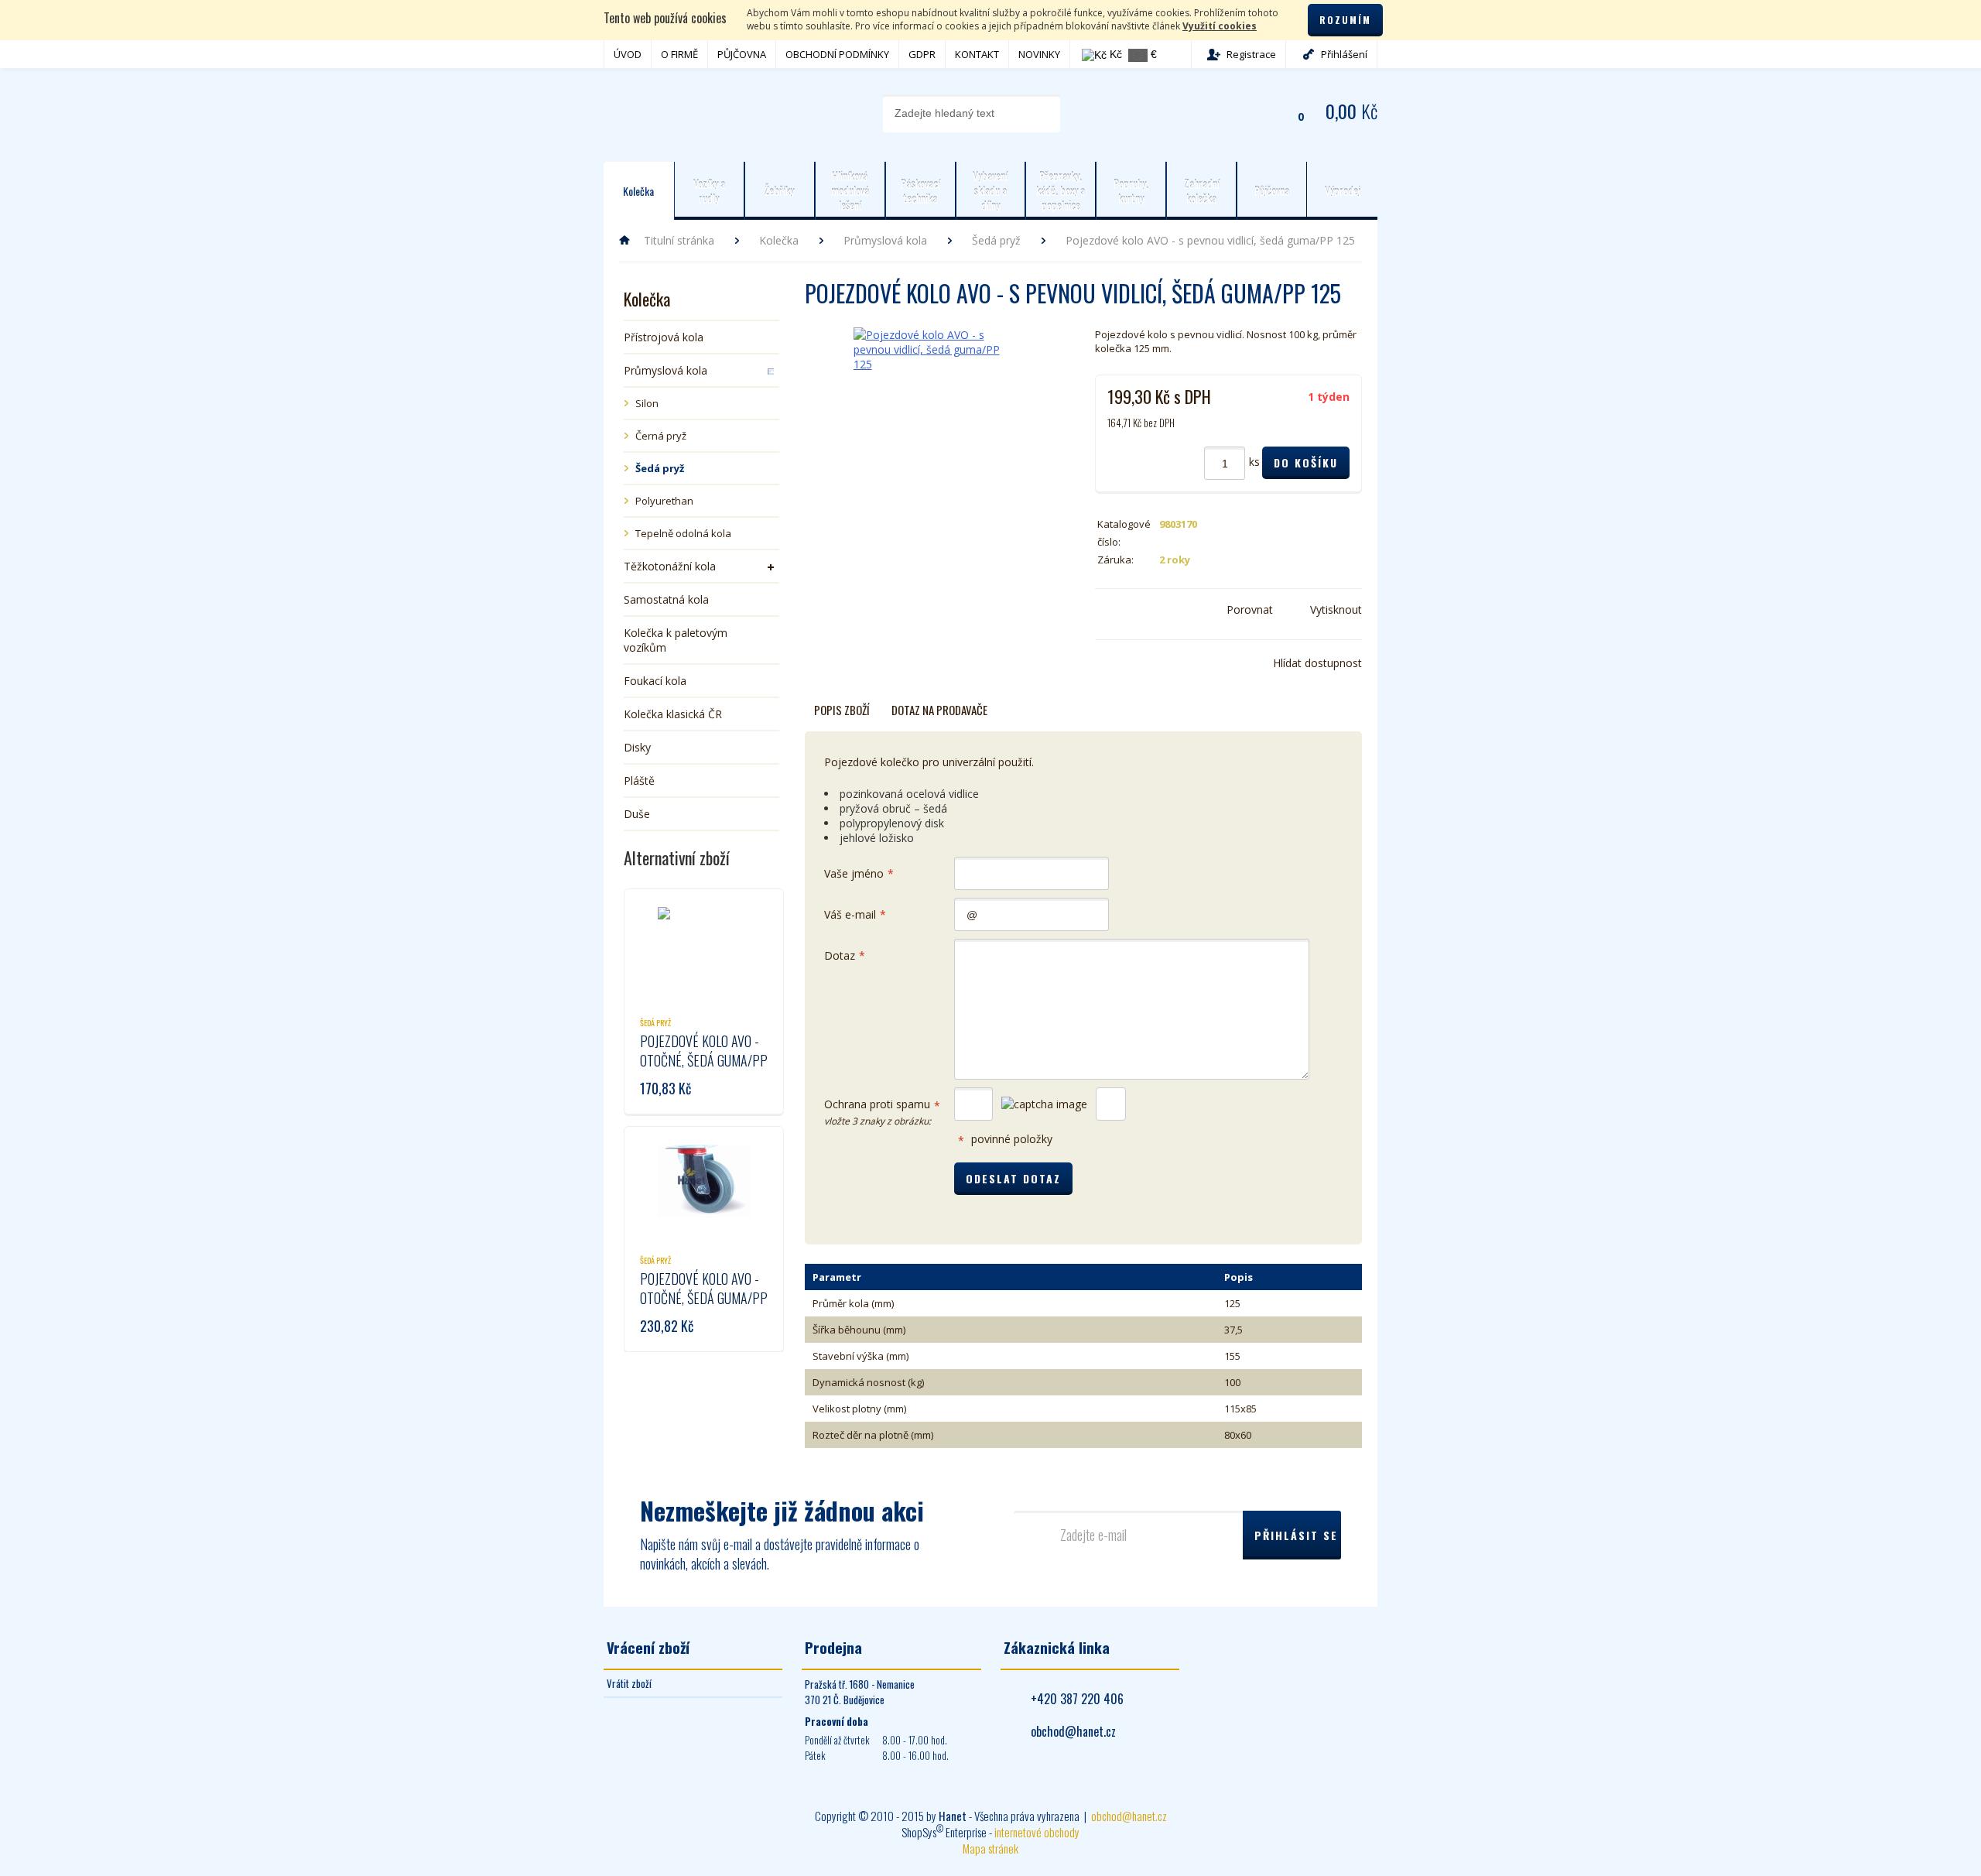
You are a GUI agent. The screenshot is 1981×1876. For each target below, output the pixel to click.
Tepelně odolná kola (683, 533)
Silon (647, 403)
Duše (637, 814)
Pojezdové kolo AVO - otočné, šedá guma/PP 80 (704, 1060)
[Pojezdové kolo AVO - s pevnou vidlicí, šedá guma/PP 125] (931, 392)
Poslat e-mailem (1174, 610)
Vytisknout (1336, 609)
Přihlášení (1344, 54)
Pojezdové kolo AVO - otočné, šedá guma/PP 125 (704, 1298)
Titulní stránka (679, 240)
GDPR (922, 54)
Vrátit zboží (629, 1683)
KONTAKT (977, 54)
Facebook (1104, 610)
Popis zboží (842, 710)
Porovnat (1250, 609)
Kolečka (779, 240)
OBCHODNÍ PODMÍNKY (837, 54)
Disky (637, 747)
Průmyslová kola (885, 240)
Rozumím (1345, 20)
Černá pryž (661, 436)
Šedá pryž (996, 240)
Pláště (639, 781)
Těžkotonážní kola (670, 566)
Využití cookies (1220, 26)
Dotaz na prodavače (939, 710)
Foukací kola (655, 681)
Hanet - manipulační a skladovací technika (666, 112)
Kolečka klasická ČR (673, 714)
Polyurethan (664, 501)
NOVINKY (1039, 54)
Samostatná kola (666, 599)
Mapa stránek (990, 1848)
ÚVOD (628, 54)
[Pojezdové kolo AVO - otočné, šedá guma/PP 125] (704, 1181)
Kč (1114, 54)
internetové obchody (1037, 1832)
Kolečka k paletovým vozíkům (676, 640)
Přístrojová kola (664, 337)
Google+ (1151, 610)
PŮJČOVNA (742, 54)
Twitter (1127, 610)
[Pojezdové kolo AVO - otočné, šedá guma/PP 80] (704, 943)
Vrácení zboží (648, 1647)
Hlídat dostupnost (1317, 663)
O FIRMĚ (679, 54)
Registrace (1251, 54)
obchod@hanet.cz (1073, 1731)
